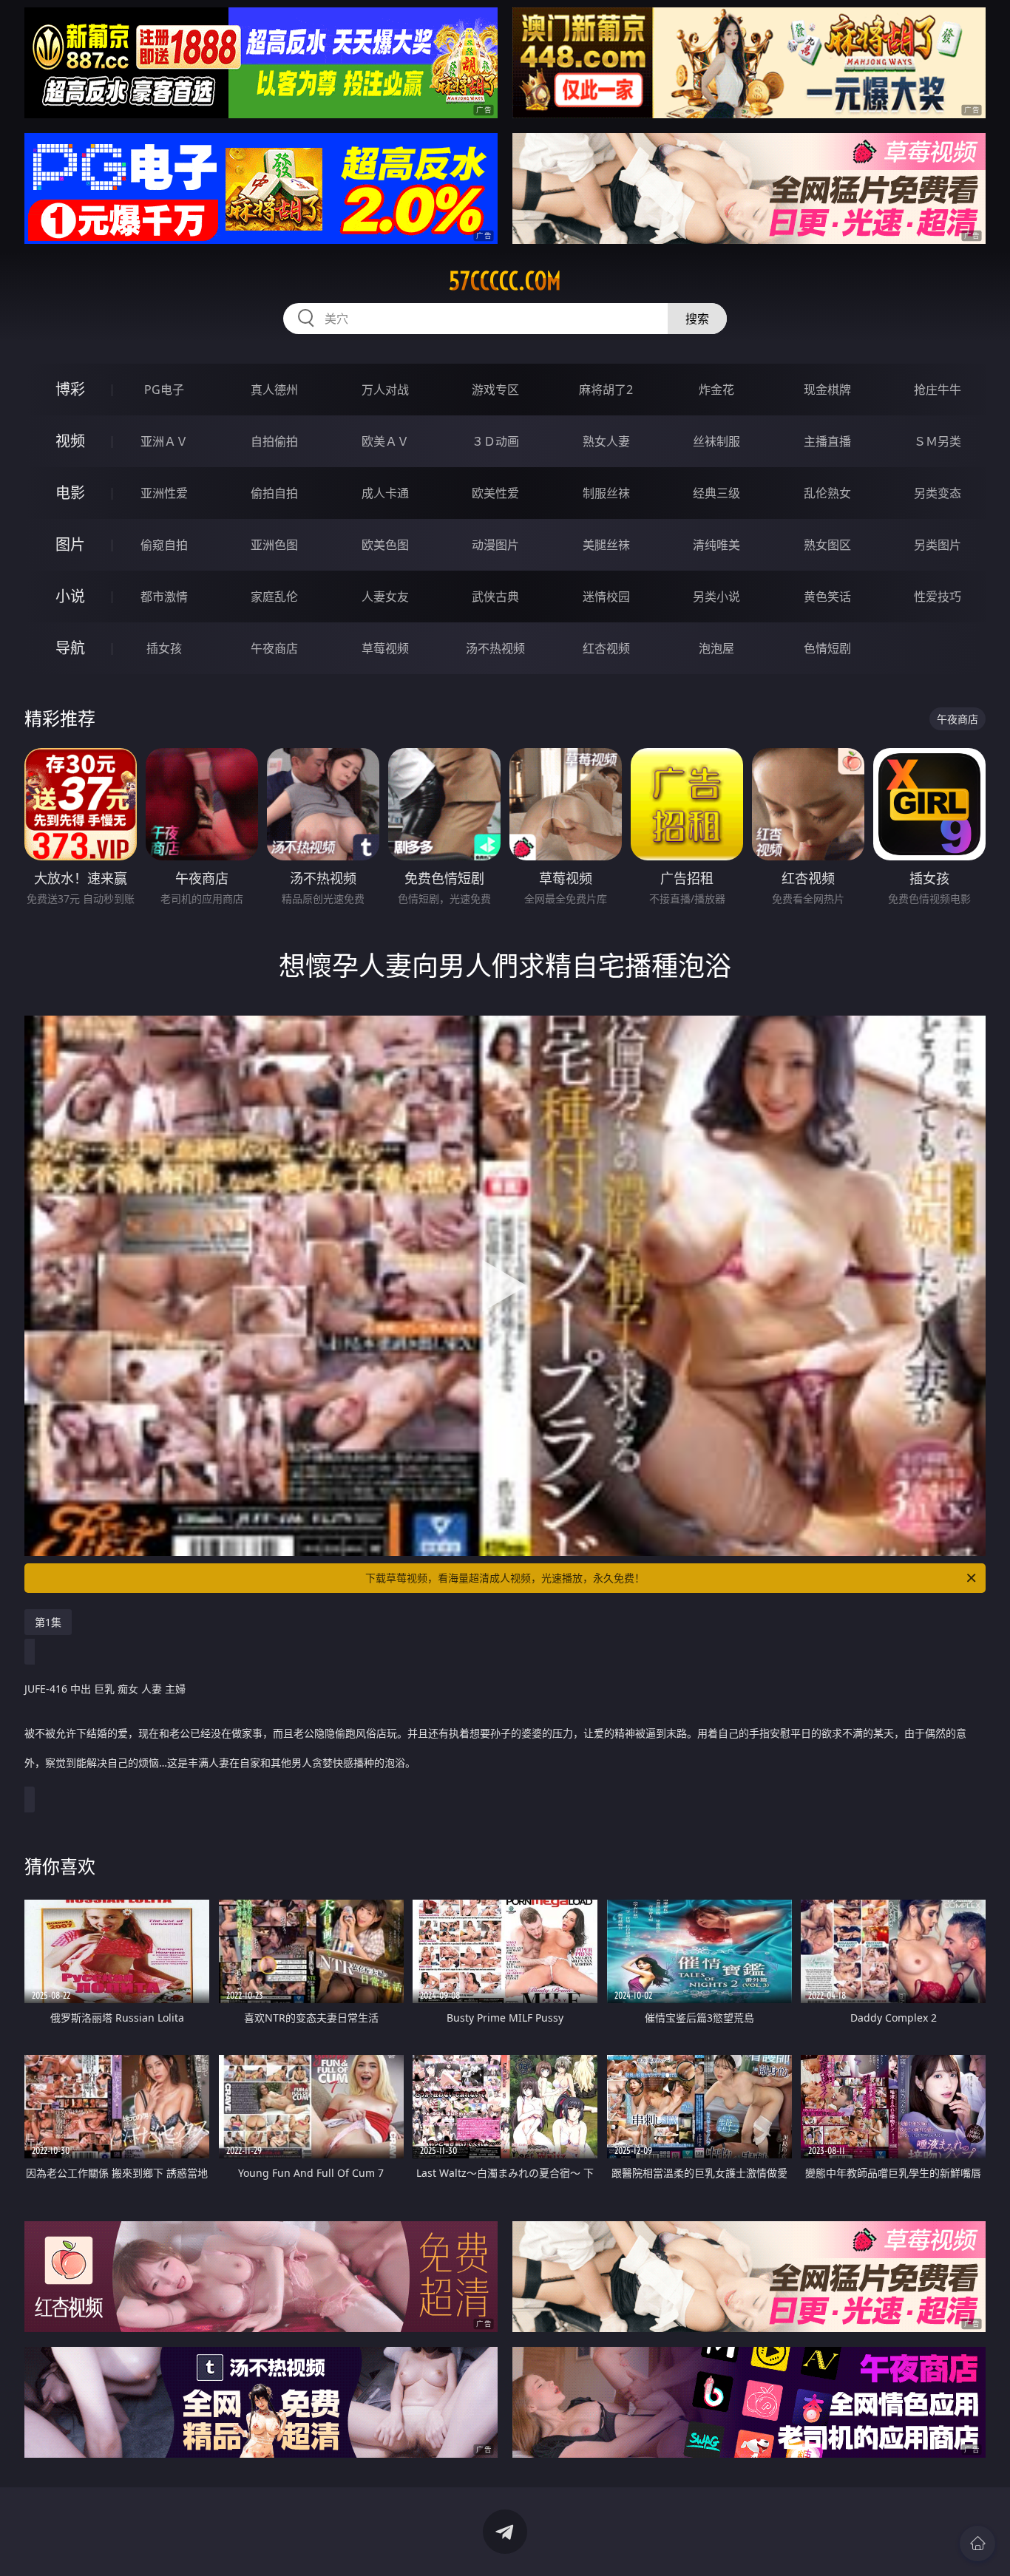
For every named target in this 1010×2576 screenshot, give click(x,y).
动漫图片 (495, 545)
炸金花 (716, 390)
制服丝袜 (606, 493)
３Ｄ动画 (495, 441)
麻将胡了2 (606, 390)
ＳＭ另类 (938, 441)
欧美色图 (385, 545)
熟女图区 (827, 545)
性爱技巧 (938, 597)
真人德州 (274, 390)
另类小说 (716, 597)
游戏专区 (495, 390)
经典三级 (716, 493)
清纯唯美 (716, 545)
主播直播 (827, 441)
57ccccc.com (505, 281)
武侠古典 (495, 597)
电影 (70, 493)
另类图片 (938, 545)
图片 (70, 544)
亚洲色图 (274, 545)
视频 (70, 441)
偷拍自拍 (274, 493)
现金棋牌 (827, 390)
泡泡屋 (716, 648)
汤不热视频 (495, 648)
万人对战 (385, 390)
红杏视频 (606, 648)
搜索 (697, 319)
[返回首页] (977, 2543)
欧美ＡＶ (385, 441)
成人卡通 (385, 493)
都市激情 (164, 597)
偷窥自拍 (164, 545)
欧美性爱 (495, 493)
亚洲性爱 (164, 493)
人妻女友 (385, 597)
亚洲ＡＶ (164, 441)
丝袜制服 (716, 441)
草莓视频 (385, 648)
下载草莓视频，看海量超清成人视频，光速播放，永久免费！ (505, 1578)
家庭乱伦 (274, 597)
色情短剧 (827, 648)
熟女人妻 (606, 441)
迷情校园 (606, 597)
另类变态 (938, 493)
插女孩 (164, 648)
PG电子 (164, 390)
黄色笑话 (827, 597)
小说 (70, 596)
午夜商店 (274, 648)
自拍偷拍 (274, 441)
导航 (70, 648)
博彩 (70, 389)
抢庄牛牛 (938, 390)
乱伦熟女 (827, 493)
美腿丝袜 (606, 545)
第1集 (48, 1622)
